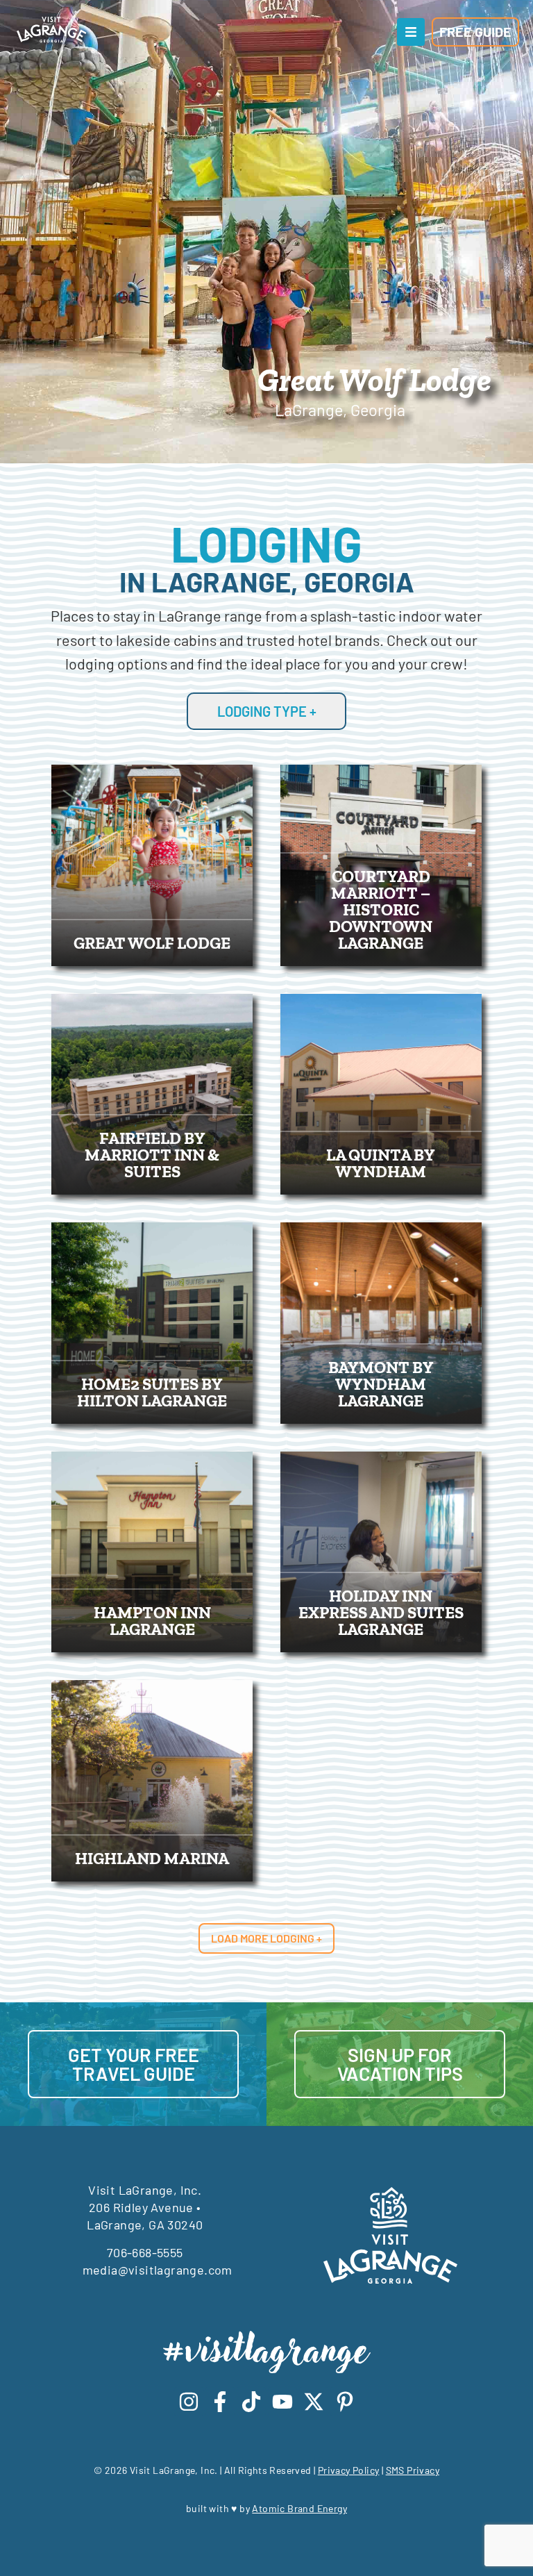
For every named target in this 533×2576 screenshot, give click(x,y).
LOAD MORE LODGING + (266, 1938)
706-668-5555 (145, 2252)
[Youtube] (282, 2402)
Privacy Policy (349, 2470)
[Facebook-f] (220, 2402)
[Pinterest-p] (345, 2402)
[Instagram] (189, 2402)
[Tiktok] (251, 2402)
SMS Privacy (413, 2470)
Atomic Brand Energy (299, 2508)
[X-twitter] (314, 2402)
